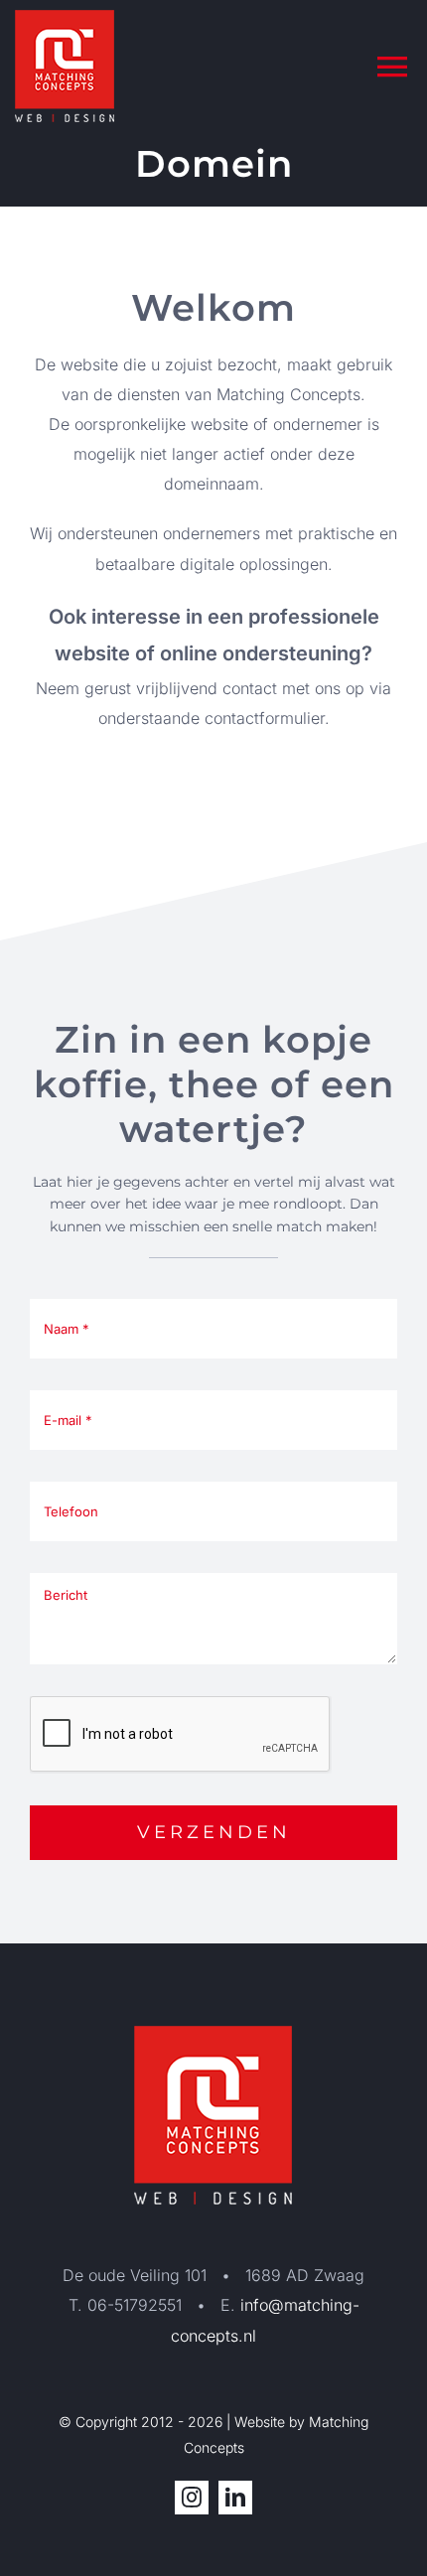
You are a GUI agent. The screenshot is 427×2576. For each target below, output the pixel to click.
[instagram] (192, 2498)
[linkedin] (235, 2498)
